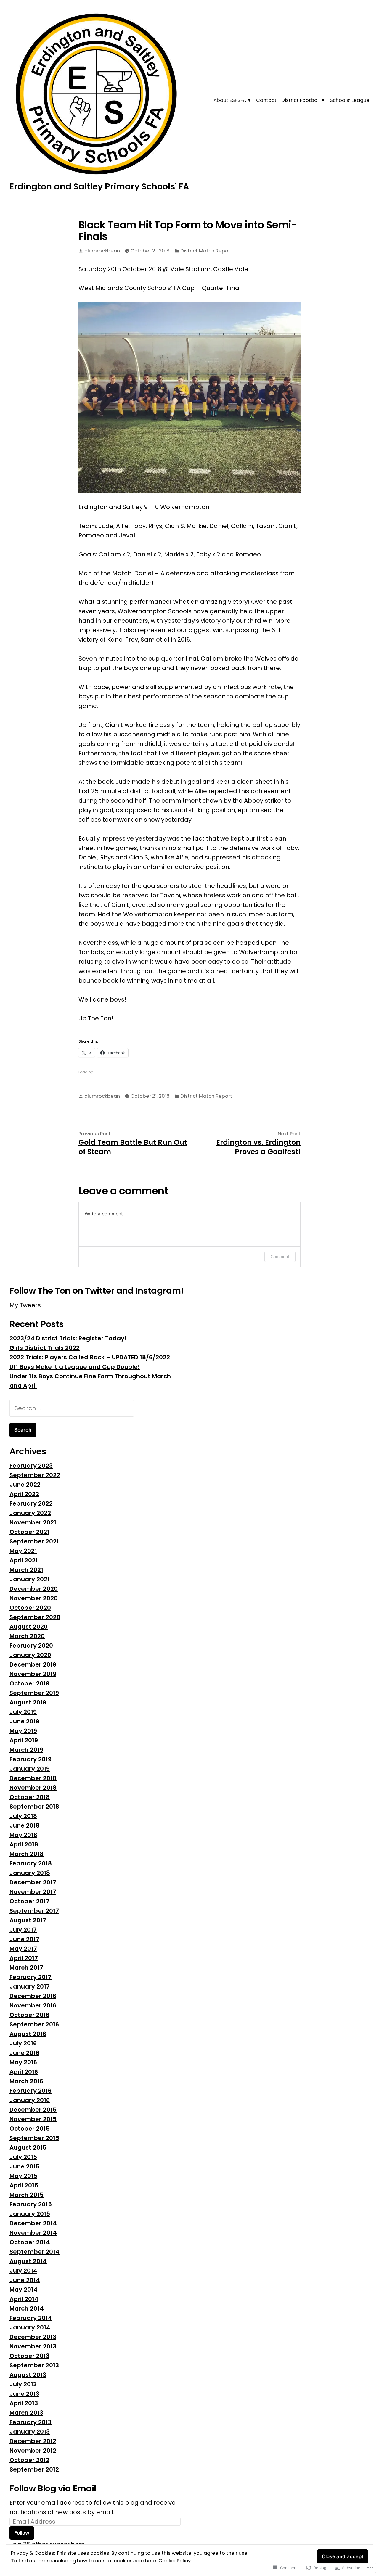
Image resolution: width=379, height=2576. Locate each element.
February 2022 (31, 1503)
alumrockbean (102, 251)
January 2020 (30, 1655)
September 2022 (35, 1475)
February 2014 (31, 2318)
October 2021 (29, 1532)
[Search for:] (72, 1408)
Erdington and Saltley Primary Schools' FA (99, 186)
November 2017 (33, 1892)
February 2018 (31, 1863)
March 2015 (27, 2195)
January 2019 (30, 1769)
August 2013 (28, 2375)
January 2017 (30, 1986)
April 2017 (24, 1958)
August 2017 (28, 1920)
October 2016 (29, 2015)
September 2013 (34, 2365)
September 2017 (34, 1911)
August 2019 (28, 1702)
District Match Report (206, 251)
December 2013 (33, 2337)
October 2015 (30, 2129)
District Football (301, 100)
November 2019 (33, 1674)
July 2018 (23, 1816)
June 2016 (24, 2053)
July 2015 (23, 2157)
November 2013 (33, 2346)
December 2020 (34, 1589)
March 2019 (26, 1750)
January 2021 (30, 1579)
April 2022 (24, 1494)
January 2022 (30, 1513)
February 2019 (30, 1759)
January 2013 (30, 2432)
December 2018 (33, 1778)
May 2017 (23, 1949)
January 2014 (30, 2327)
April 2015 (24, 2185)
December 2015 (33, 2110)
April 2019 (24, 1740)
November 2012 (33, 2451)
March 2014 (27, 2308)
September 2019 (34, 1693)
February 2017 (30, 1977)
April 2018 (24, 1844)
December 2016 (33, 1996)
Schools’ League (350, 100)
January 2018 (30, 1873)
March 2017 (26, 1968)
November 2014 (33, 2233)
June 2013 (24, 2394)
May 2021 (23, 1551)
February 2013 (30, 2422)
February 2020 (31, 1646)
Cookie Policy (175, 2561)
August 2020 (29, 1627)
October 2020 (30, 1608)
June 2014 (25, 2280)
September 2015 (34, 2138)
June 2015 (25, 2166)
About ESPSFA (230, 100)
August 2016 (28, 2034)
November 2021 (33, 1522)
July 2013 (23, 2384)
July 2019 (23, 1712)
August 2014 (28, 2261)
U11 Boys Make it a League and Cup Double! (75, 1367)
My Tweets (25, 1305)
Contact (266, 100)
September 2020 (35, 1617)
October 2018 (30, 1797)
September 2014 (34, 2252)
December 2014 (33, 2223)
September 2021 (34, 1541)
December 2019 (33, 1664)
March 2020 (27, 1636)
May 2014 (24, 2290)
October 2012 (29, 2460)
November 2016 (33, 2005)
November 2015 (33, 2119)
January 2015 (30, 2214)
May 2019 (23, 1731)
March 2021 (26, 1570)
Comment (280, 1256)
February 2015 (31, 2204)
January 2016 (30, 2100)
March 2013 (26, 2413)
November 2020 (34, 1598)
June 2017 (24, 1939)
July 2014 (23, 2271)
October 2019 (29, 1683)
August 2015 (28, 2147)
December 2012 (33, 2441)
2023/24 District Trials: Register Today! (68, 1338)
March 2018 (27, 1854)
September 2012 (34, 2469)
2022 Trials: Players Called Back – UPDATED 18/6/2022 (90, 1357)
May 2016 (23, 2062)
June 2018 (25, 1825)
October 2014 (30, 2242)
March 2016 (26, 2081)
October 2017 (29, 1901)
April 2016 (24, 2072)
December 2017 (33, 1882)
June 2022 (25, 1485)
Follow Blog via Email (53, 2488)
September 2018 (34, 1807)
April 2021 (24, 1560)
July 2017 (23, 1930)
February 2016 (30, 2091)
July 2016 (23, 2043)
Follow (22, 2533)
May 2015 (23, 2176)
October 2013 (29, 2356)
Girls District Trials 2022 (45, 1348)
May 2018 (23, 1835)
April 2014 (24, 2299)
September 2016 (34, 2024)
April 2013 (24, 2403)
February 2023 (31, 1466)
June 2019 (24, 1721)
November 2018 (33, 1788)
